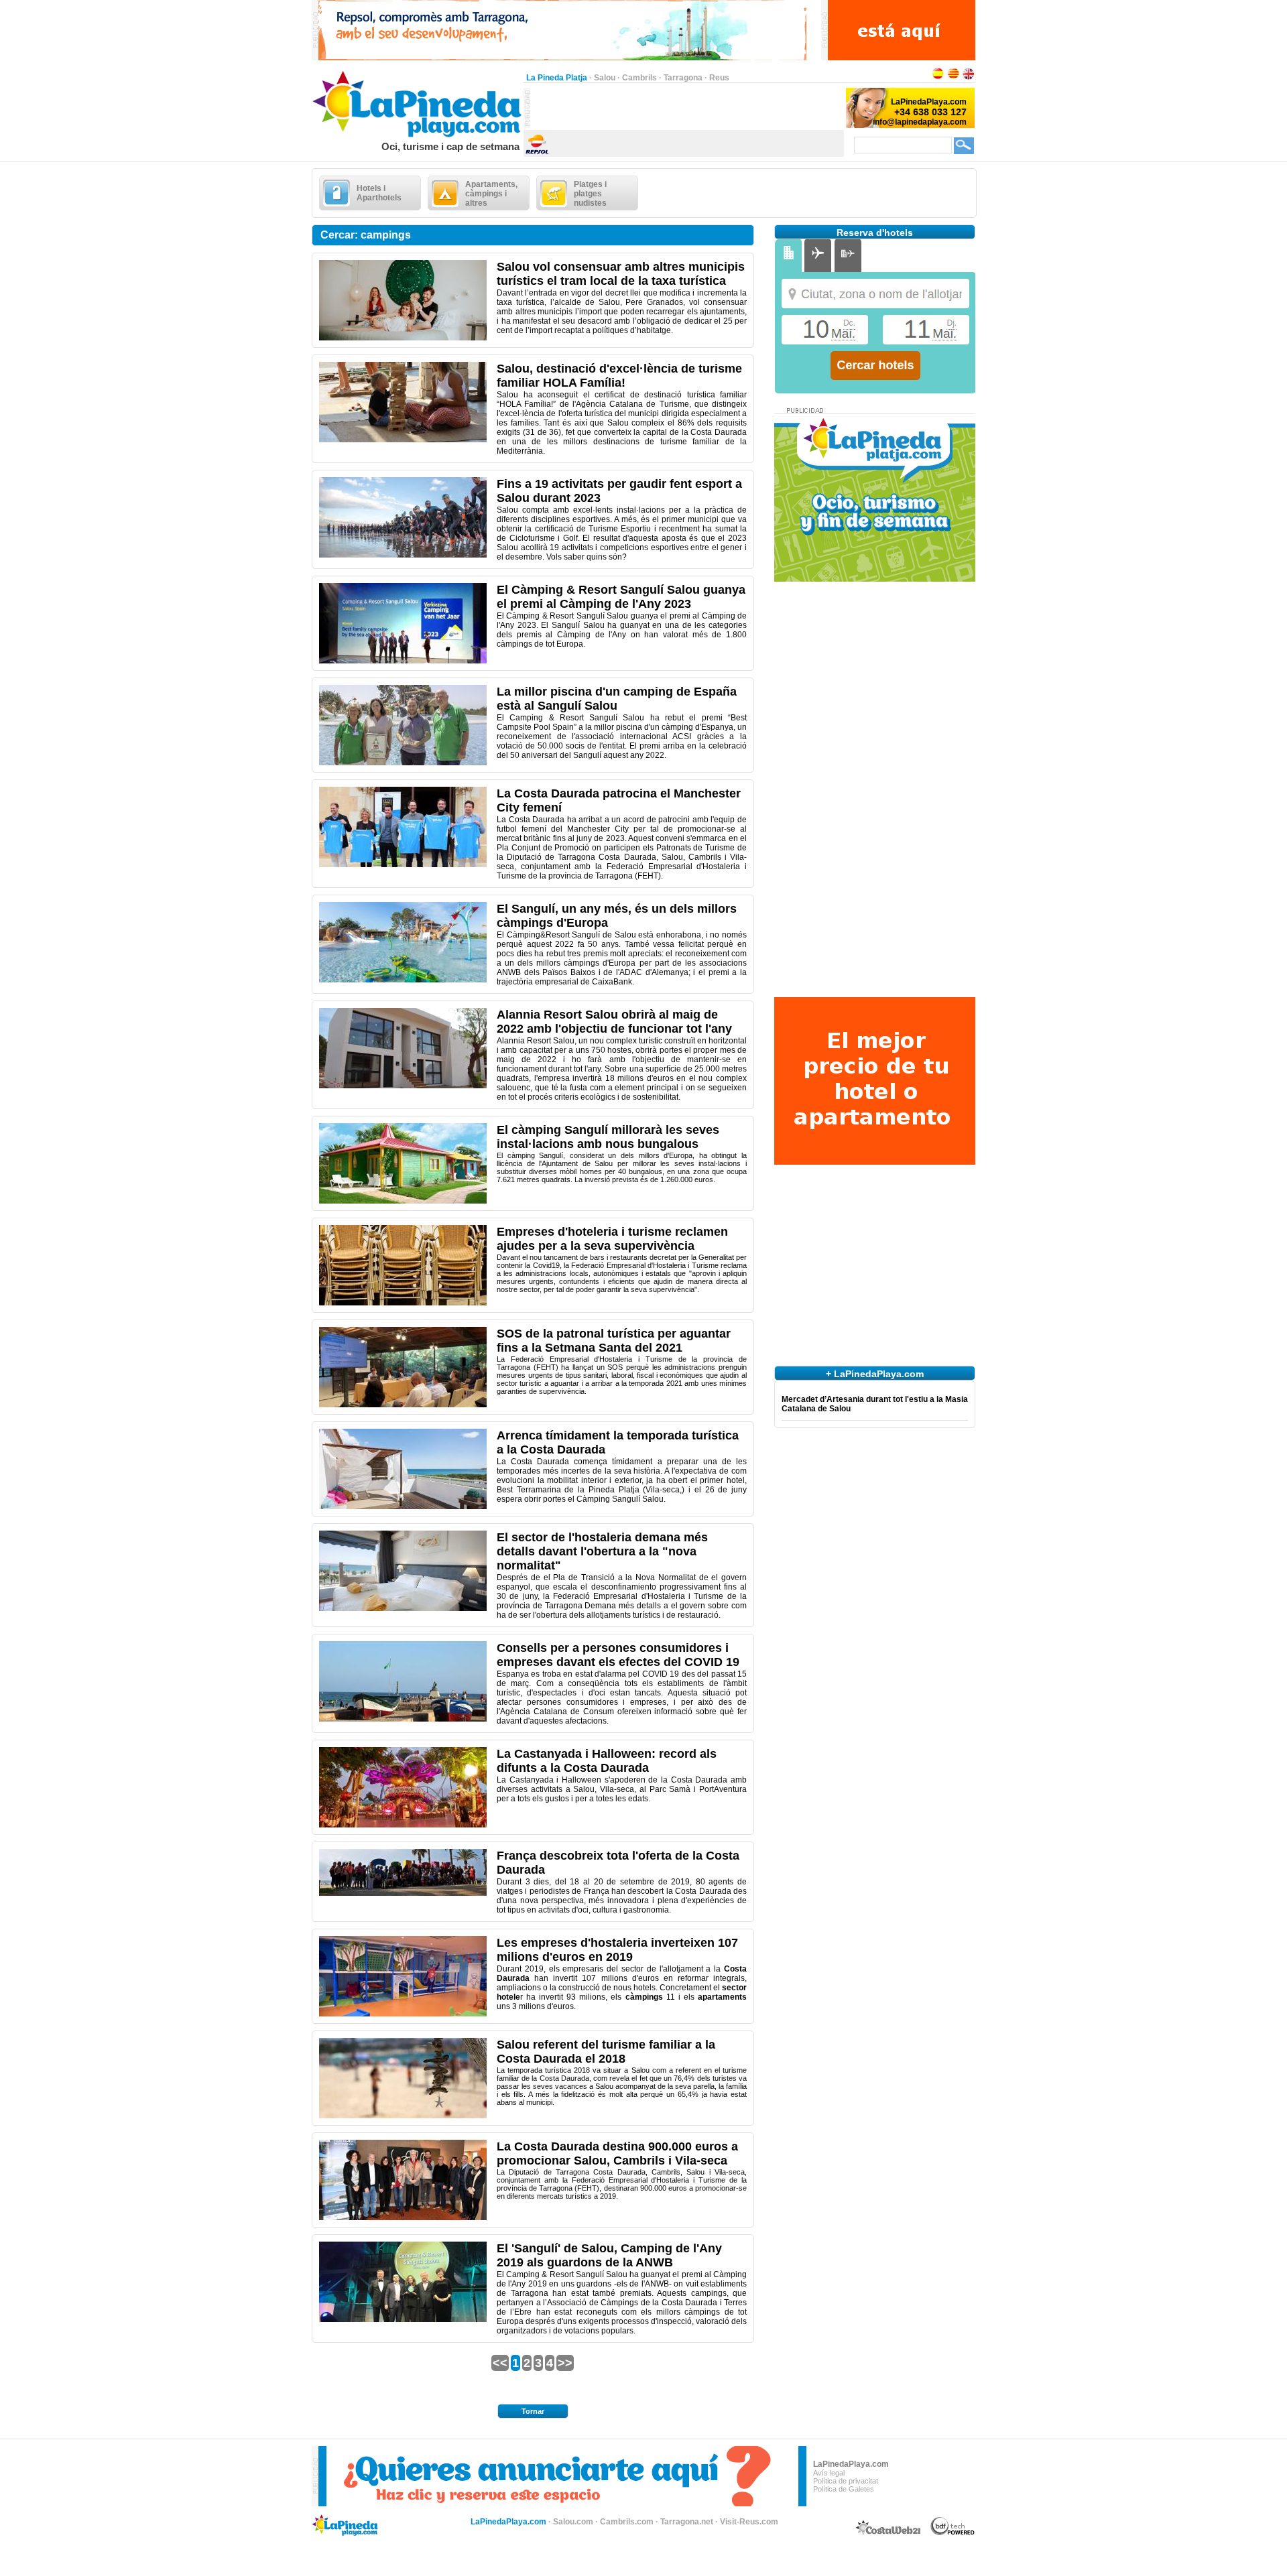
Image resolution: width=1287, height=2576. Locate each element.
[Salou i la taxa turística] (403, 338)
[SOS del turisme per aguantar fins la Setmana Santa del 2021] (403, 1405)
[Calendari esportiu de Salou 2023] (403, 555)
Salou (605, 78)
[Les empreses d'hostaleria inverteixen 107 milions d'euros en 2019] (403, 2014)
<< (500, 2363)
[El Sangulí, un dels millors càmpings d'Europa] (403, 980)
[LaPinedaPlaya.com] (417, 138)
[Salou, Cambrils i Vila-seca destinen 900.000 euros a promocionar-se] (403, 2217)
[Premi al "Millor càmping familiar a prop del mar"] (403, 661)
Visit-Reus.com (749, 2522)
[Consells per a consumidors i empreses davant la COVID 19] (403, 1719)
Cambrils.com (627, 2522)
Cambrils (639, 78)
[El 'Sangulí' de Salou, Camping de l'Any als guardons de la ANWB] (403, 2319)
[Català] (953, 78)
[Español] (938, 78)
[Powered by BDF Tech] (953, 2533)
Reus (719, 78)
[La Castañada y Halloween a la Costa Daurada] (403, 1825)
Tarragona (683, 78)
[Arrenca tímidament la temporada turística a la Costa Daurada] (403, 1506)
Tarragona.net (687, 2522)
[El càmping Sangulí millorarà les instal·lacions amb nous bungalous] (403, 1201)
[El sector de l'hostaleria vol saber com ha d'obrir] (403, 1608)
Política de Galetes (844, 2489)
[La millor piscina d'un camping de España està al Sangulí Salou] (403, 763)
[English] (969, 78)
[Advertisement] (687, 108)
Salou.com (573, 2522)
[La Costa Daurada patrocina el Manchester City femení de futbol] (403, 864)
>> (565, 2363)
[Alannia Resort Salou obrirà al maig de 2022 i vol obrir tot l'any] (403, 1086)
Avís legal (829, 2473)
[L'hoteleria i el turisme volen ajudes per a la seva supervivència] (403, 1303)
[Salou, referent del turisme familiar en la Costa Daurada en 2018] (403, 2116)
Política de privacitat (846, 2481)
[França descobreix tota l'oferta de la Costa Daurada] (403, 1893)
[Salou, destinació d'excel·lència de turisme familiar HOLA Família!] (403, 440)
